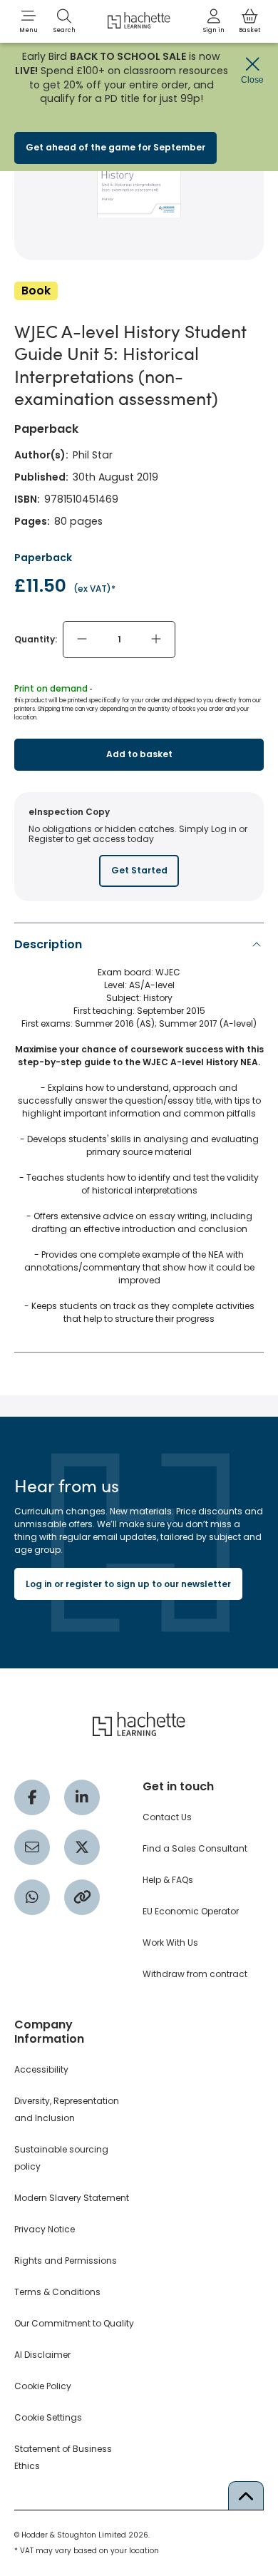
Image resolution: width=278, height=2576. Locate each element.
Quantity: (36, 639)
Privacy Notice (45, 2229)
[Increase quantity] (156, 640)
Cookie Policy (43, 2386)
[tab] (139, 1135)
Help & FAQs (168, 1880)
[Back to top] (246, 2495)
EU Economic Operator (191, 1911)
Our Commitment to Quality (74, 2323)
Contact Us (167, 1817)
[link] (214, 21)
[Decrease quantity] (82, 640)
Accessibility (41, 2069)
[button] (29, 21)
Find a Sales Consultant (195, 1848)
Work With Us (170, 1943)
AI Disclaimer (42, 2355)
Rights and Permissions (66, 2261)
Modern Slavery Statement (72, 2198)
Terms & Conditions (57, 2292)
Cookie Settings (48, 2417)
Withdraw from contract (195, 1974)
